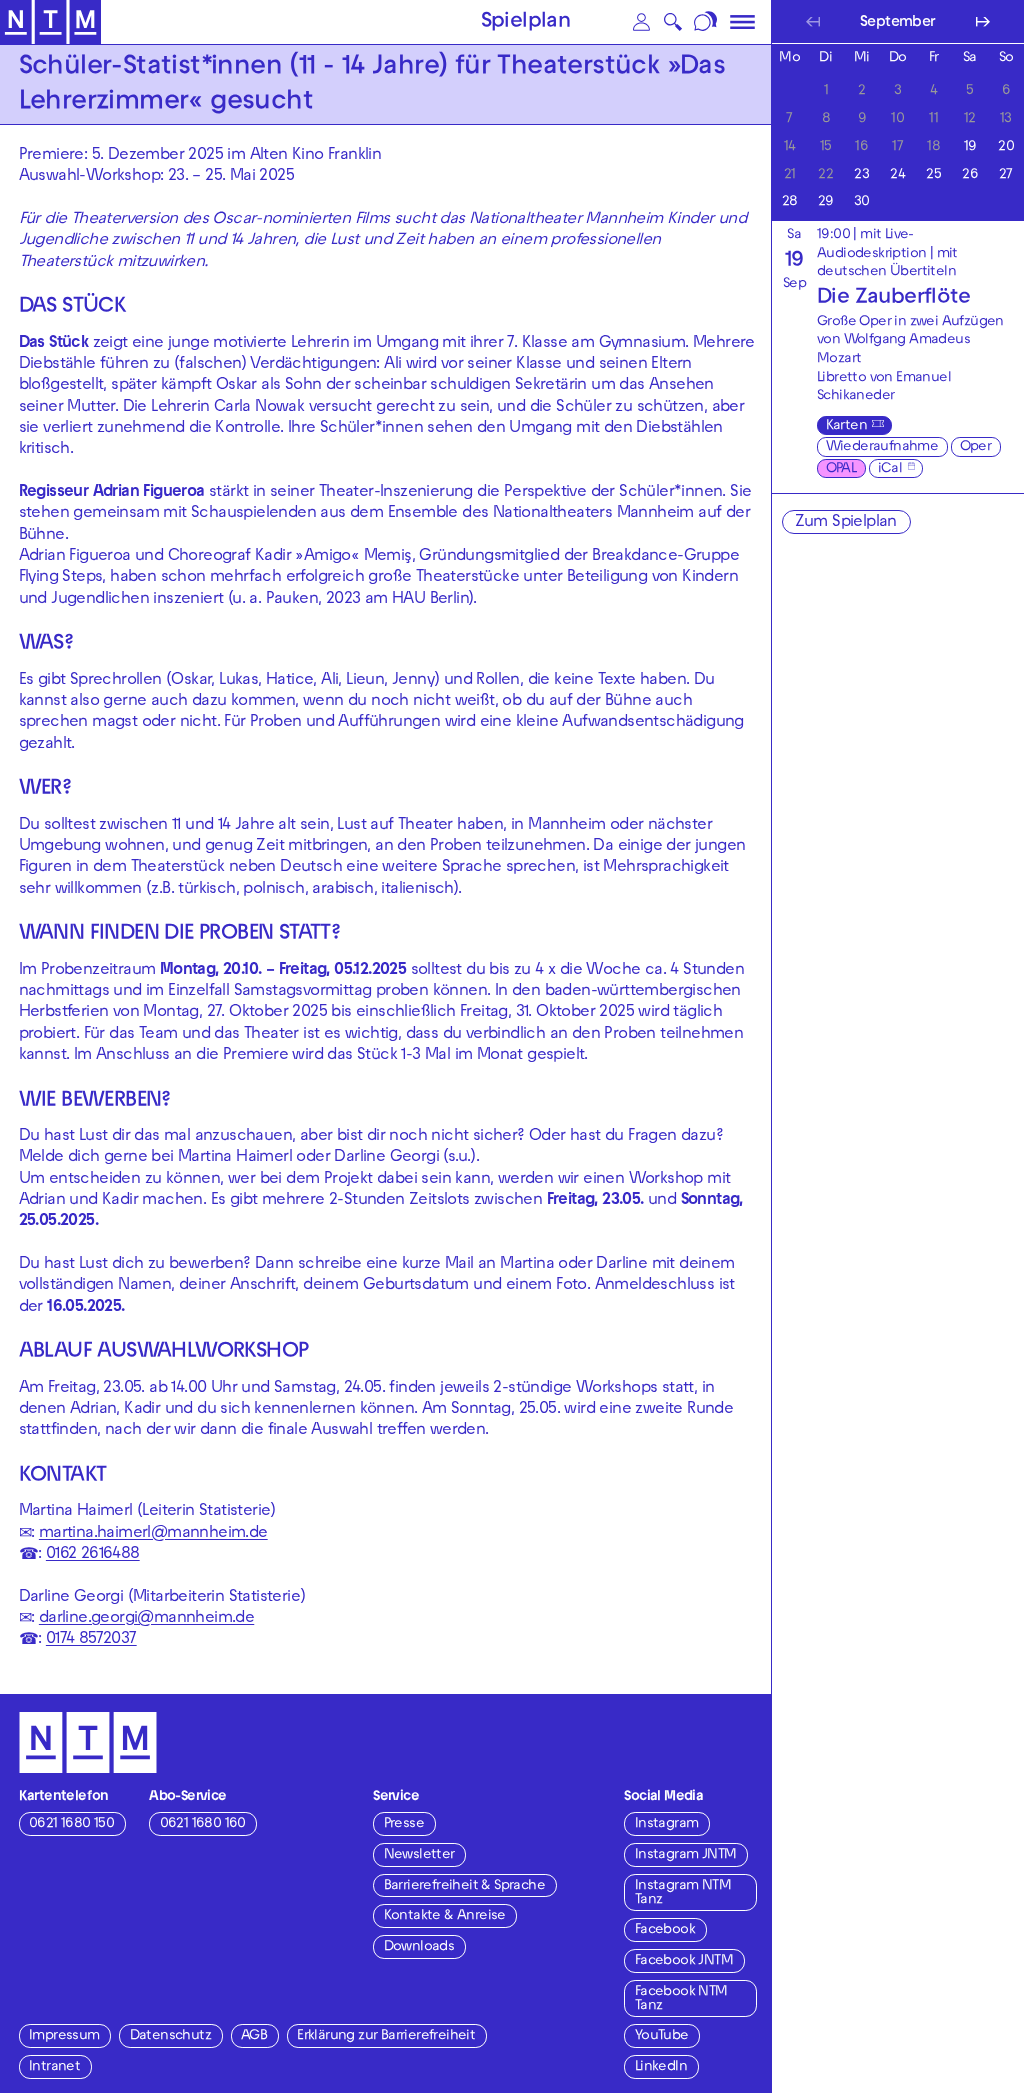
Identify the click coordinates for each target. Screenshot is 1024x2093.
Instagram (667, 1824)
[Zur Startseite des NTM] (50, 22)
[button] (642, 22)
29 (825, 200)
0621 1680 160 (203, 1824)
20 (1005, 145)
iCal (890, 469)
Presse (404, 1824)
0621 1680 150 (71, 1824)
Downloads (419, 1947)
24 (897, 173)
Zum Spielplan (846, 523)
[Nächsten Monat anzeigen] (982, 21)
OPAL (841, 469)
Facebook (665, 1930)
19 (970, 145)
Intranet (54, 2067)
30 (861, 200)
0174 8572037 (91, 1640)
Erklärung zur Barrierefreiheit (386, 2036)
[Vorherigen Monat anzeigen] (812, 21)
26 (969, 173)
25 (933, 173)
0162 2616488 (93, 1555)
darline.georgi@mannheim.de (146, 1619)
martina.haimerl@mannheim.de (153, 1534)
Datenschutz (170, 2036)
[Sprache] (706, 22)
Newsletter (419, 1855)
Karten (846, 426)
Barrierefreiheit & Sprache (464, 1886)
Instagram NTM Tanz (683, 1893)
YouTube (662, 2036)
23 (861, 173)
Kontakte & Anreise (445, 1916)
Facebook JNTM (684, 1961)
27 (1006, 173)
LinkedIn (661, 2067)
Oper (976, 447)
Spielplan (526, 23)
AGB (254, 2036)
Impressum (64, 2036)
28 (789, 200)
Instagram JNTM (686, 1855)
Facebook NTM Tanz (681, 1999)
